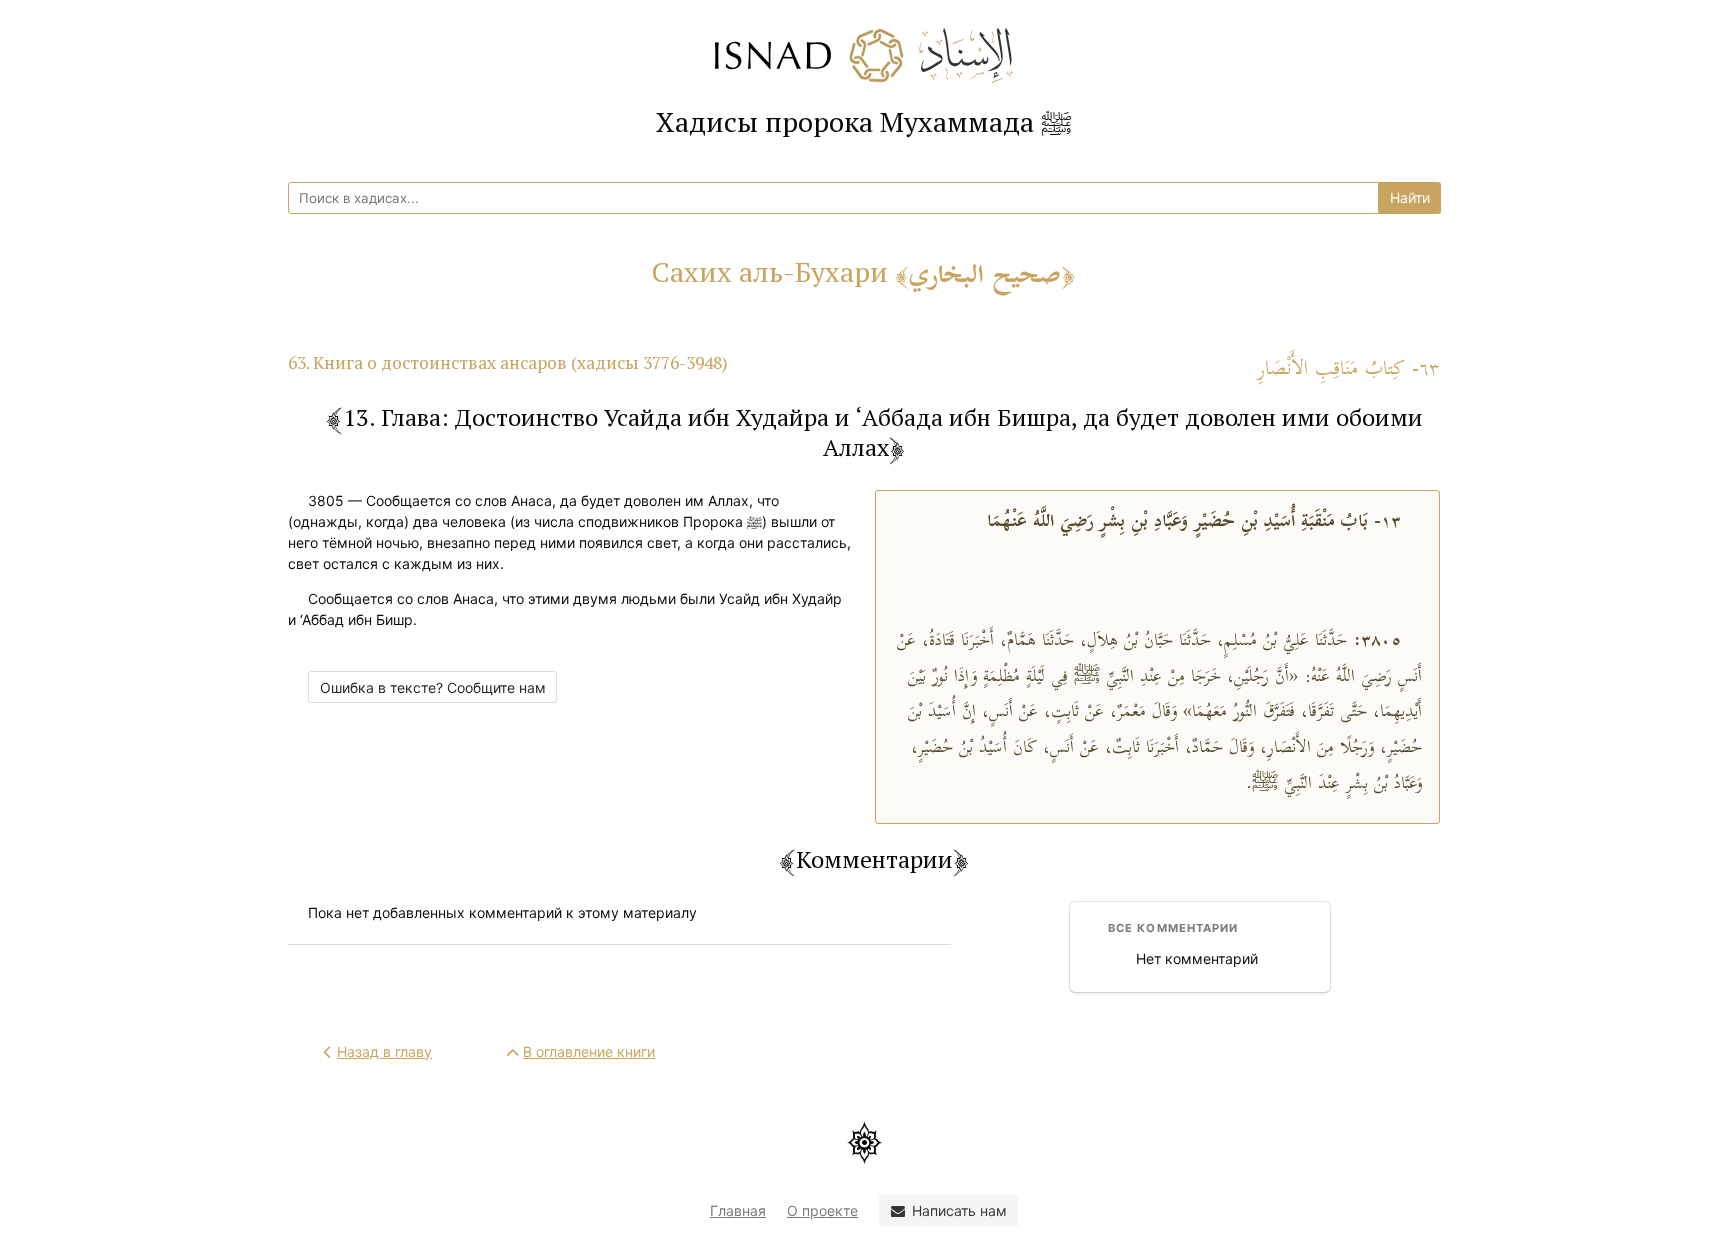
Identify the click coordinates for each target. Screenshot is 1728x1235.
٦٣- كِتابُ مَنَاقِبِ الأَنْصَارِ (1349, 369)
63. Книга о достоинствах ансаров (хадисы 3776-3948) (508, 362)
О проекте (822, 1210)
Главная (738, 1210)
